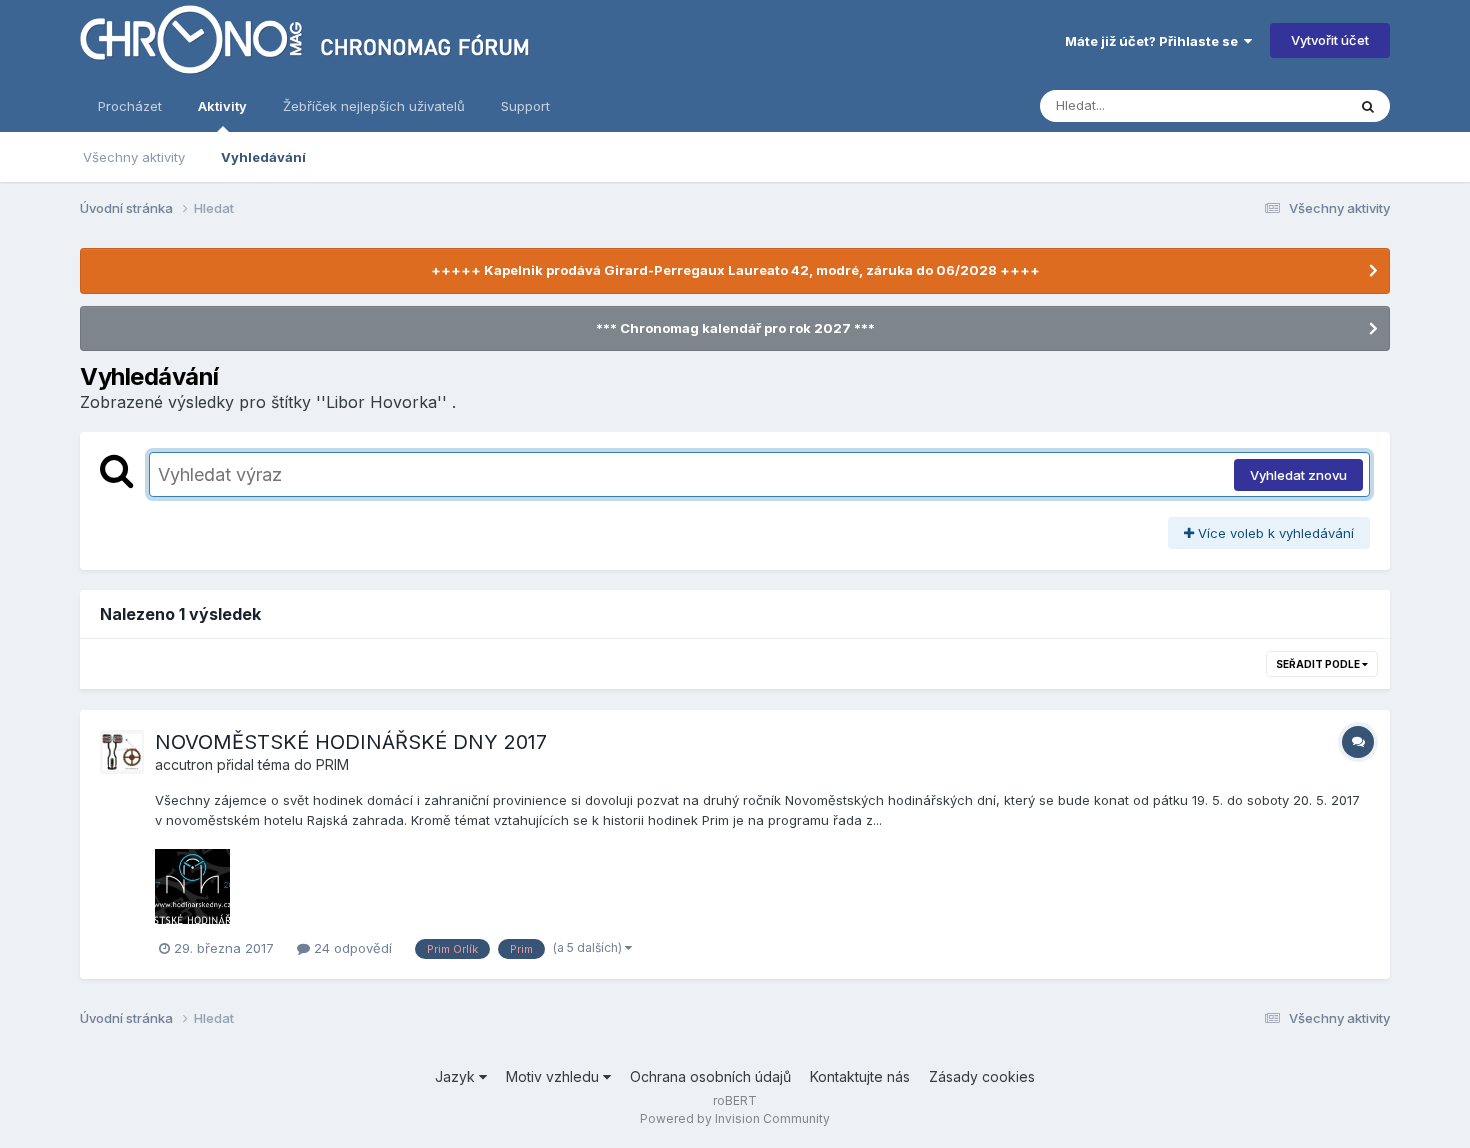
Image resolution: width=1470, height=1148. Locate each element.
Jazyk (457, 1076)
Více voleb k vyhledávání (1274, 533)
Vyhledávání (263, 157)
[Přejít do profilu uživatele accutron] (122, 752)
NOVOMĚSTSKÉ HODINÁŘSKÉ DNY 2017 (351, 742)
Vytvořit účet (1330, 40)
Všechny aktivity (134, 157)
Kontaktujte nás (860, 1076)
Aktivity (222, 106)
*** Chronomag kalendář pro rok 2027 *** (735, 328)
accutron (184, 764)
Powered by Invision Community (735, 1118)
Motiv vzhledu (554, 1076)
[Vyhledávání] (1368, 106)
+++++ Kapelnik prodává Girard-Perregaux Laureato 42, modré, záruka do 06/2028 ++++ (735, 270)
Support (525, 106)
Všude (1300, 105)
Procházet (130, 106)
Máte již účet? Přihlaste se (1154, 41)
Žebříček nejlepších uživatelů (374, 106)
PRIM (332, 764)
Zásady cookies (982, 1076)
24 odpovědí (351, 948)
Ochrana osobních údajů (710, 1076)
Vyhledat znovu (1298, 475)
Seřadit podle (1319, 664)
